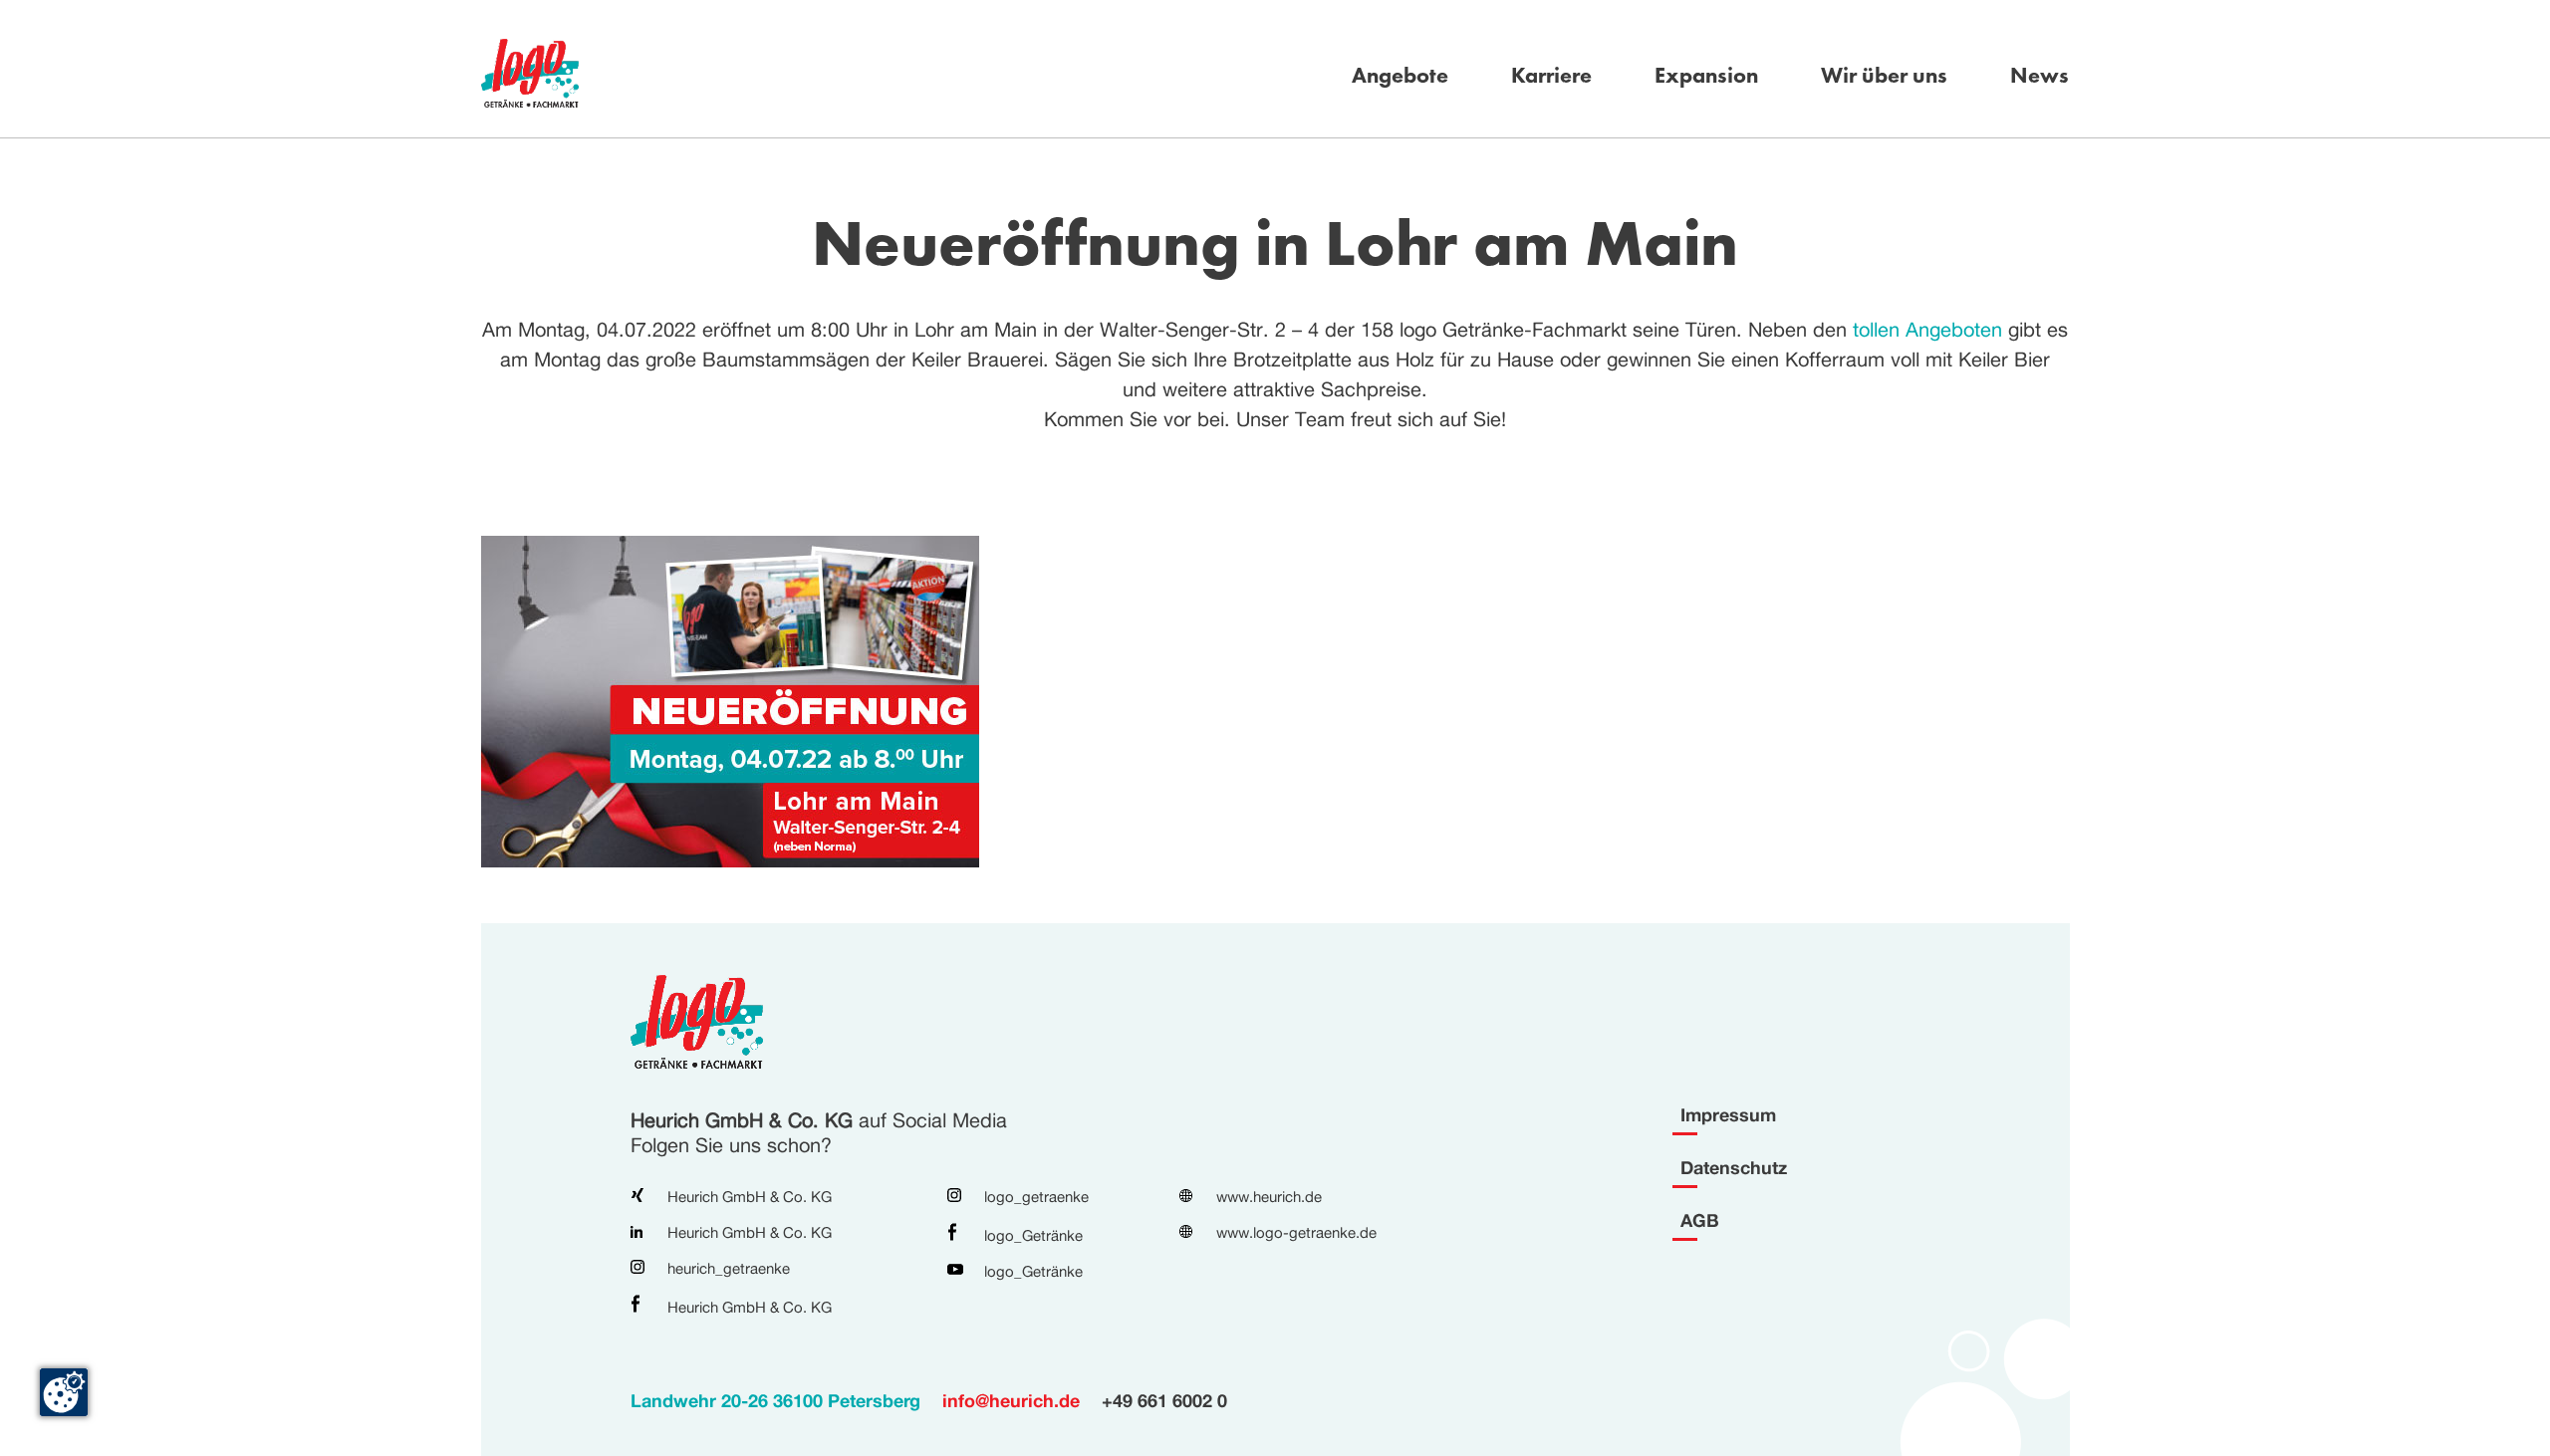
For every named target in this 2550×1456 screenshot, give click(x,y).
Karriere (1551, 76)
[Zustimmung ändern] (64, 1392)
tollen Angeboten (1927, 329)
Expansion (1706, 76)
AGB (1700, 1220)
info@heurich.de (1011, 1400)
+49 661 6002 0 (1164, 1400)
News (2040, 76)
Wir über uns (1884, 76)
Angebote (1400, 76)
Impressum (1728, 1114)
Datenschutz (1734, 1167)
